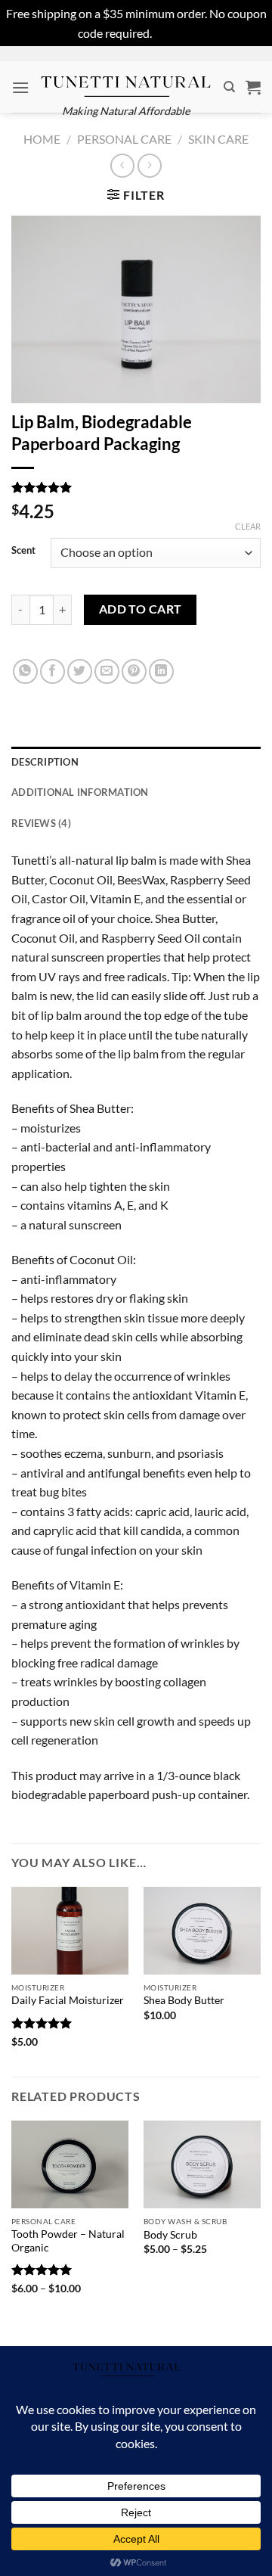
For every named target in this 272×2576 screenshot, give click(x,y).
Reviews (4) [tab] (41, 823)
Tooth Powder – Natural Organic (68, 2241)
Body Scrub (170, 2235)
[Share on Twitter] (80, 671)
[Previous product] (149, 165)
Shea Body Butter (184, 2000)
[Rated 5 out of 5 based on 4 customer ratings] (136, 487)
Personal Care (124, 139)
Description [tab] (45, 762)
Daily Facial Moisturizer (68, 2000)
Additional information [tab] (80, 792)
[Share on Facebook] (53, 671)
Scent (23, 551)
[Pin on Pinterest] (134, 671)
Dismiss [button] (175, 33)
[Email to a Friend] (107, 671)
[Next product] (122, 165)
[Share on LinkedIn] (161, 671)
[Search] (229, 87)
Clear (248, 526)
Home (42, 139)
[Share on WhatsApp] (25, 671)
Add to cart (141, 609)
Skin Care (218, 139)
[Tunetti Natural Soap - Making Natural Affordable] (126, 79)
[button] (20, 87)
